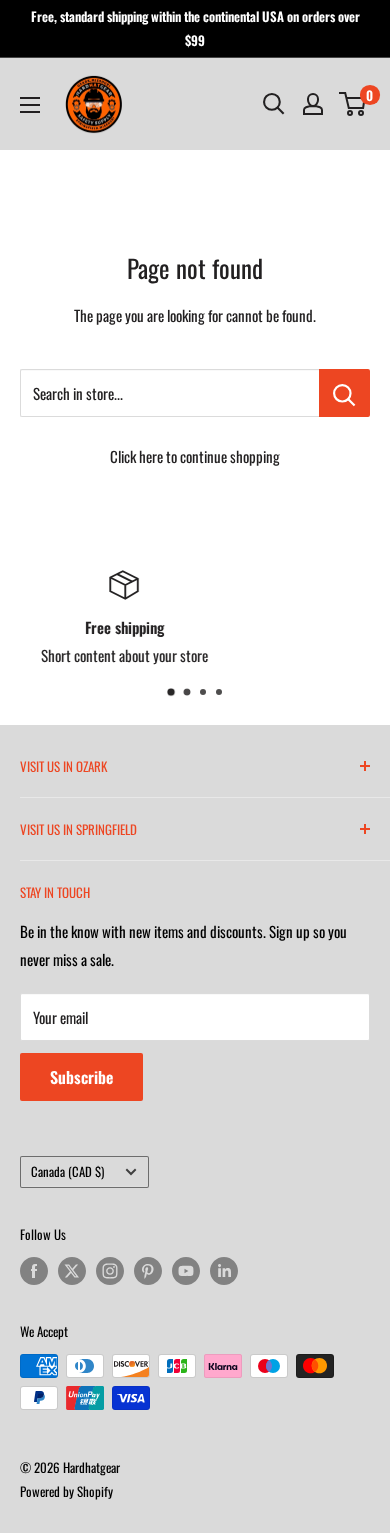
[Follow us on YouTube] (186, 1271)
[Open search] (274, 104)
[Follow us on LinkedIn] (224, 1271)
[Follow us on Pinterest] (148, 1271)
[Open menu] (30, 105)
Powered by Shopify (66, 1491)
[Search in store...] (344, 393)
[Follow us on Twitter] (72, 1271)
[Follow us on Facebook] (34, 1271)
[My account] (313, 104)
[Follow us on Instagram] (110, 1271)
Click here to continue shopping (195, 456)
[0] (353, 104)
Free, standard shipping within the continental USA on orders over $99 (195, 28)
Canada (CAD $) (67, 1171)
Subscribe (81, 1077)
